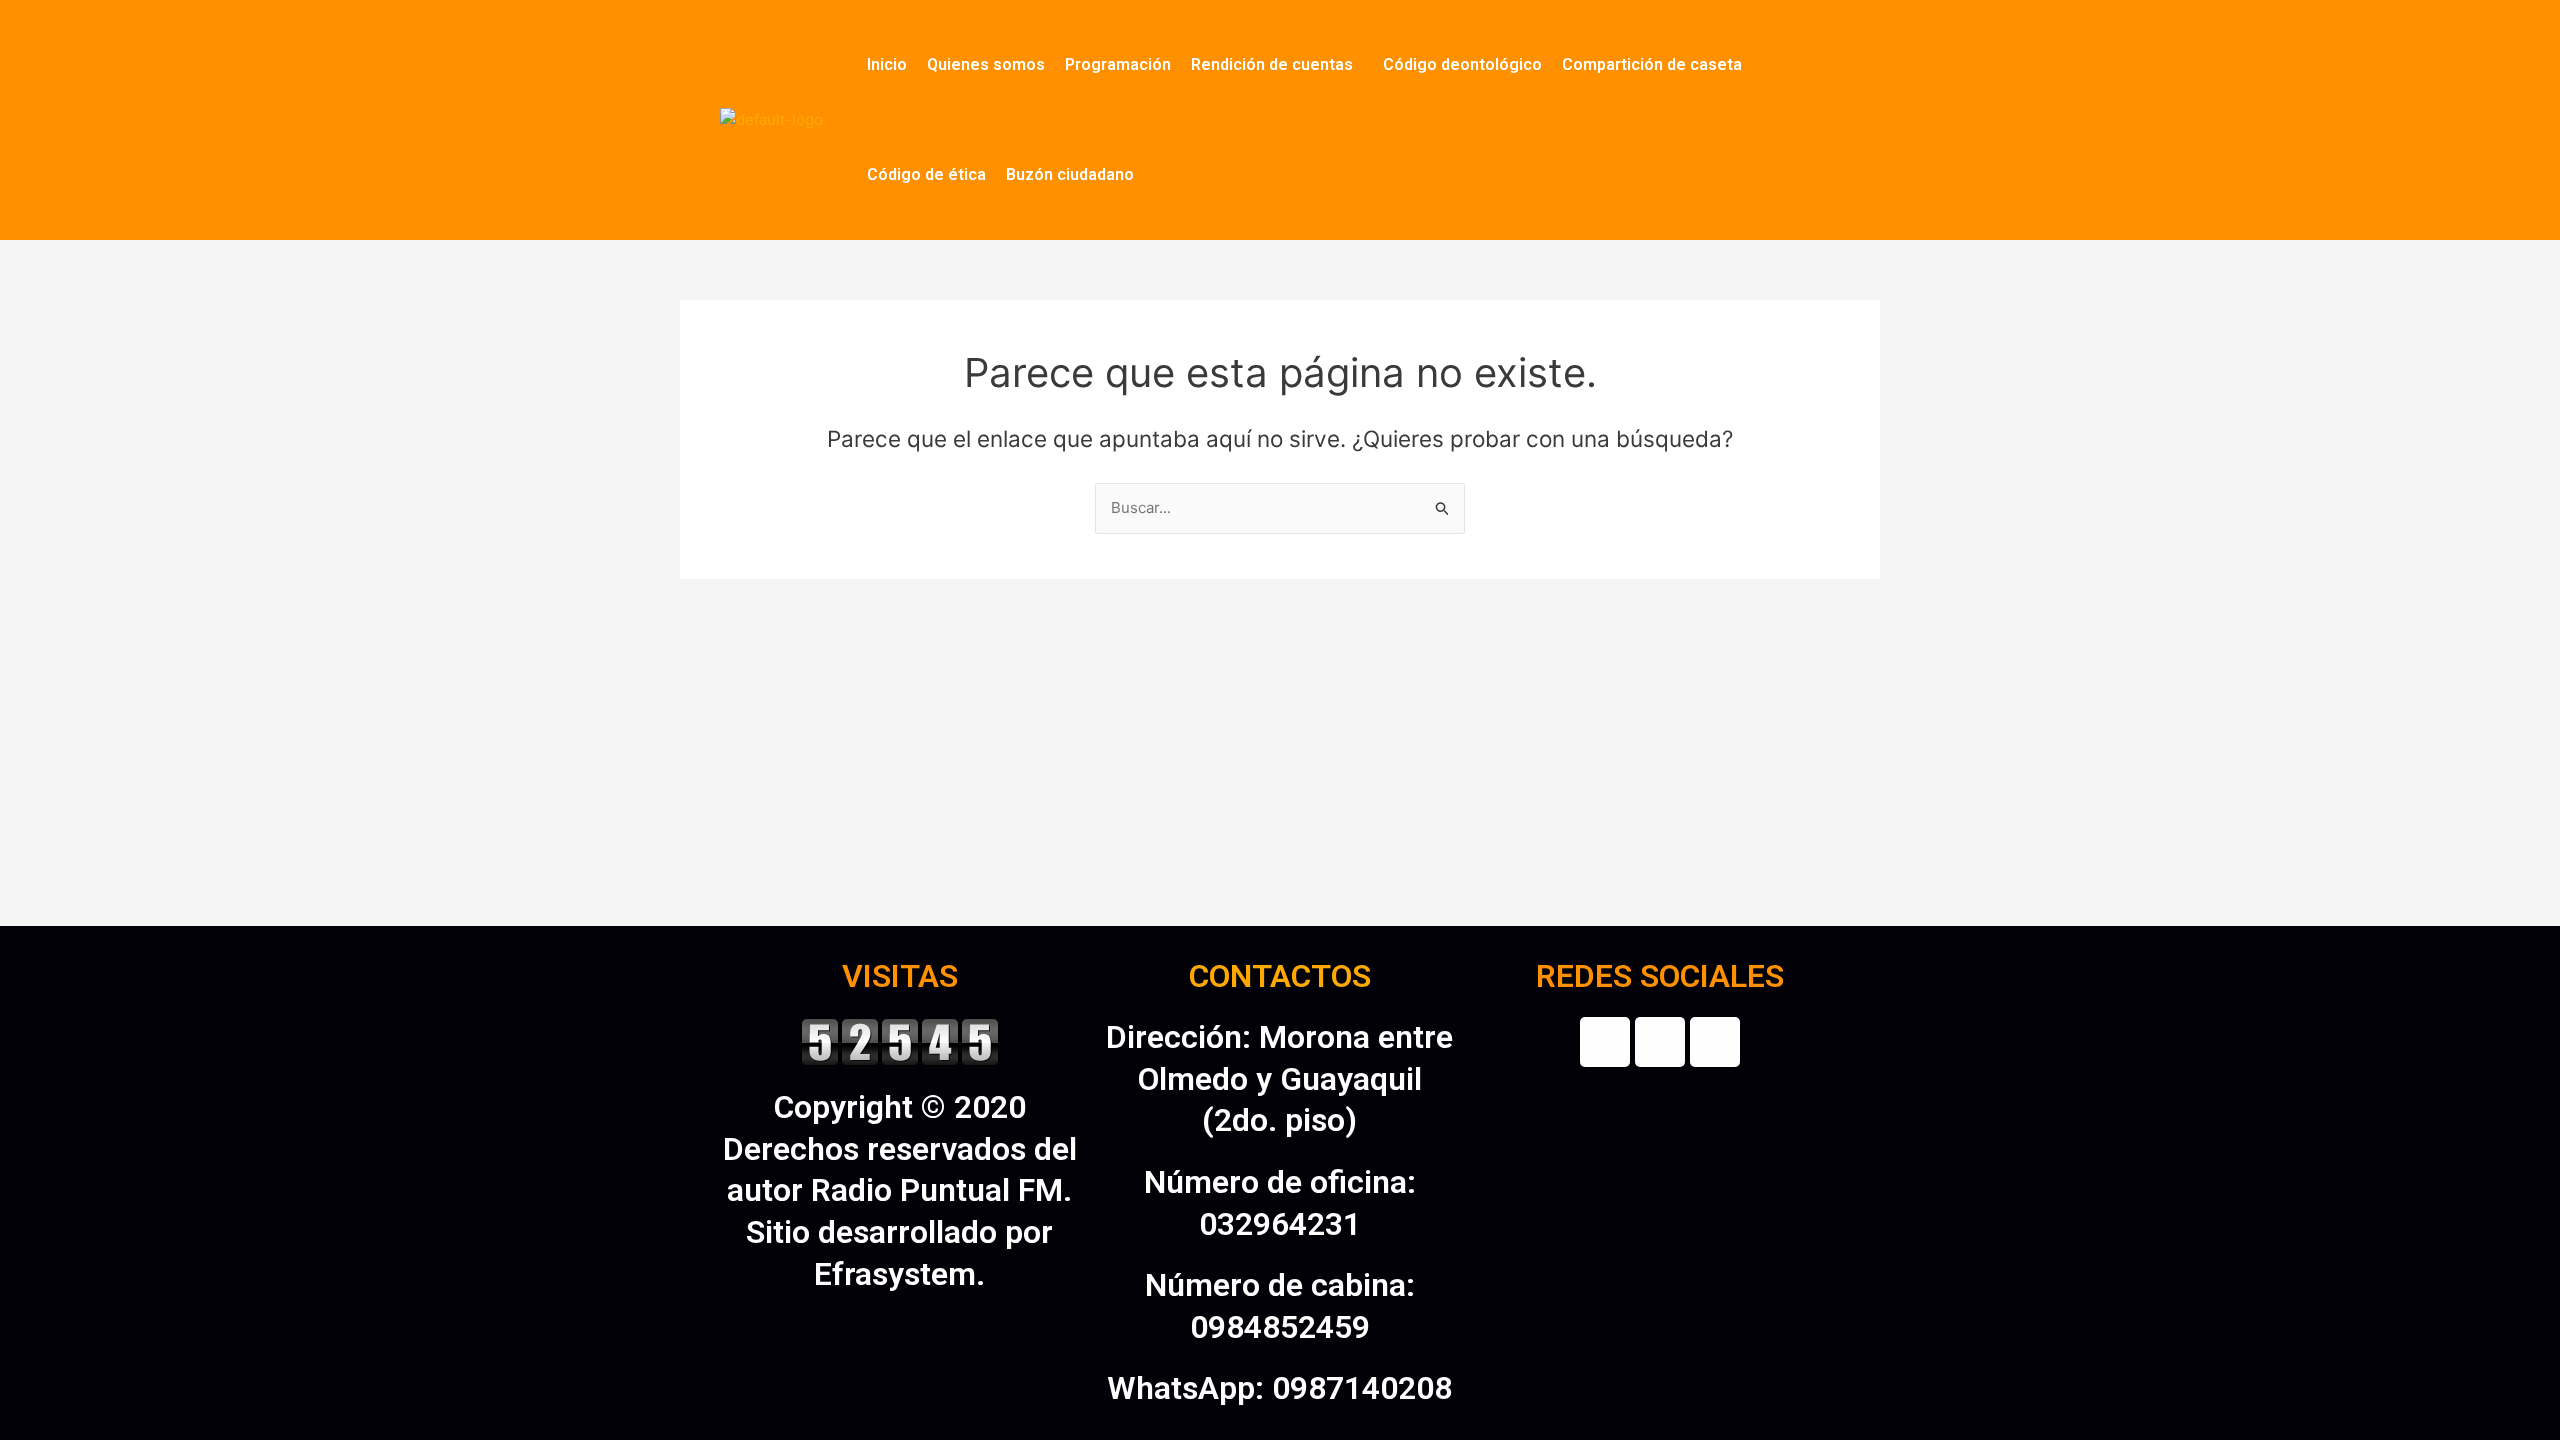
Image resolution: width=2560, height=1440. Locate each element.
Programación (1118, 64)
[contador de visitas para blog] (900, 1040)
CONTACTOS (1280, 976)
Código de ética (926, 174)
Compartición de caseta (1652, 64)
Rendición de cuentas (1272, 64)
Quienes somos (986, 64)
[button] (1277, 65)
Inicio (887, 64)
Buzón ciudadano (1070, 174)
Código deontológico (1462, 64)
